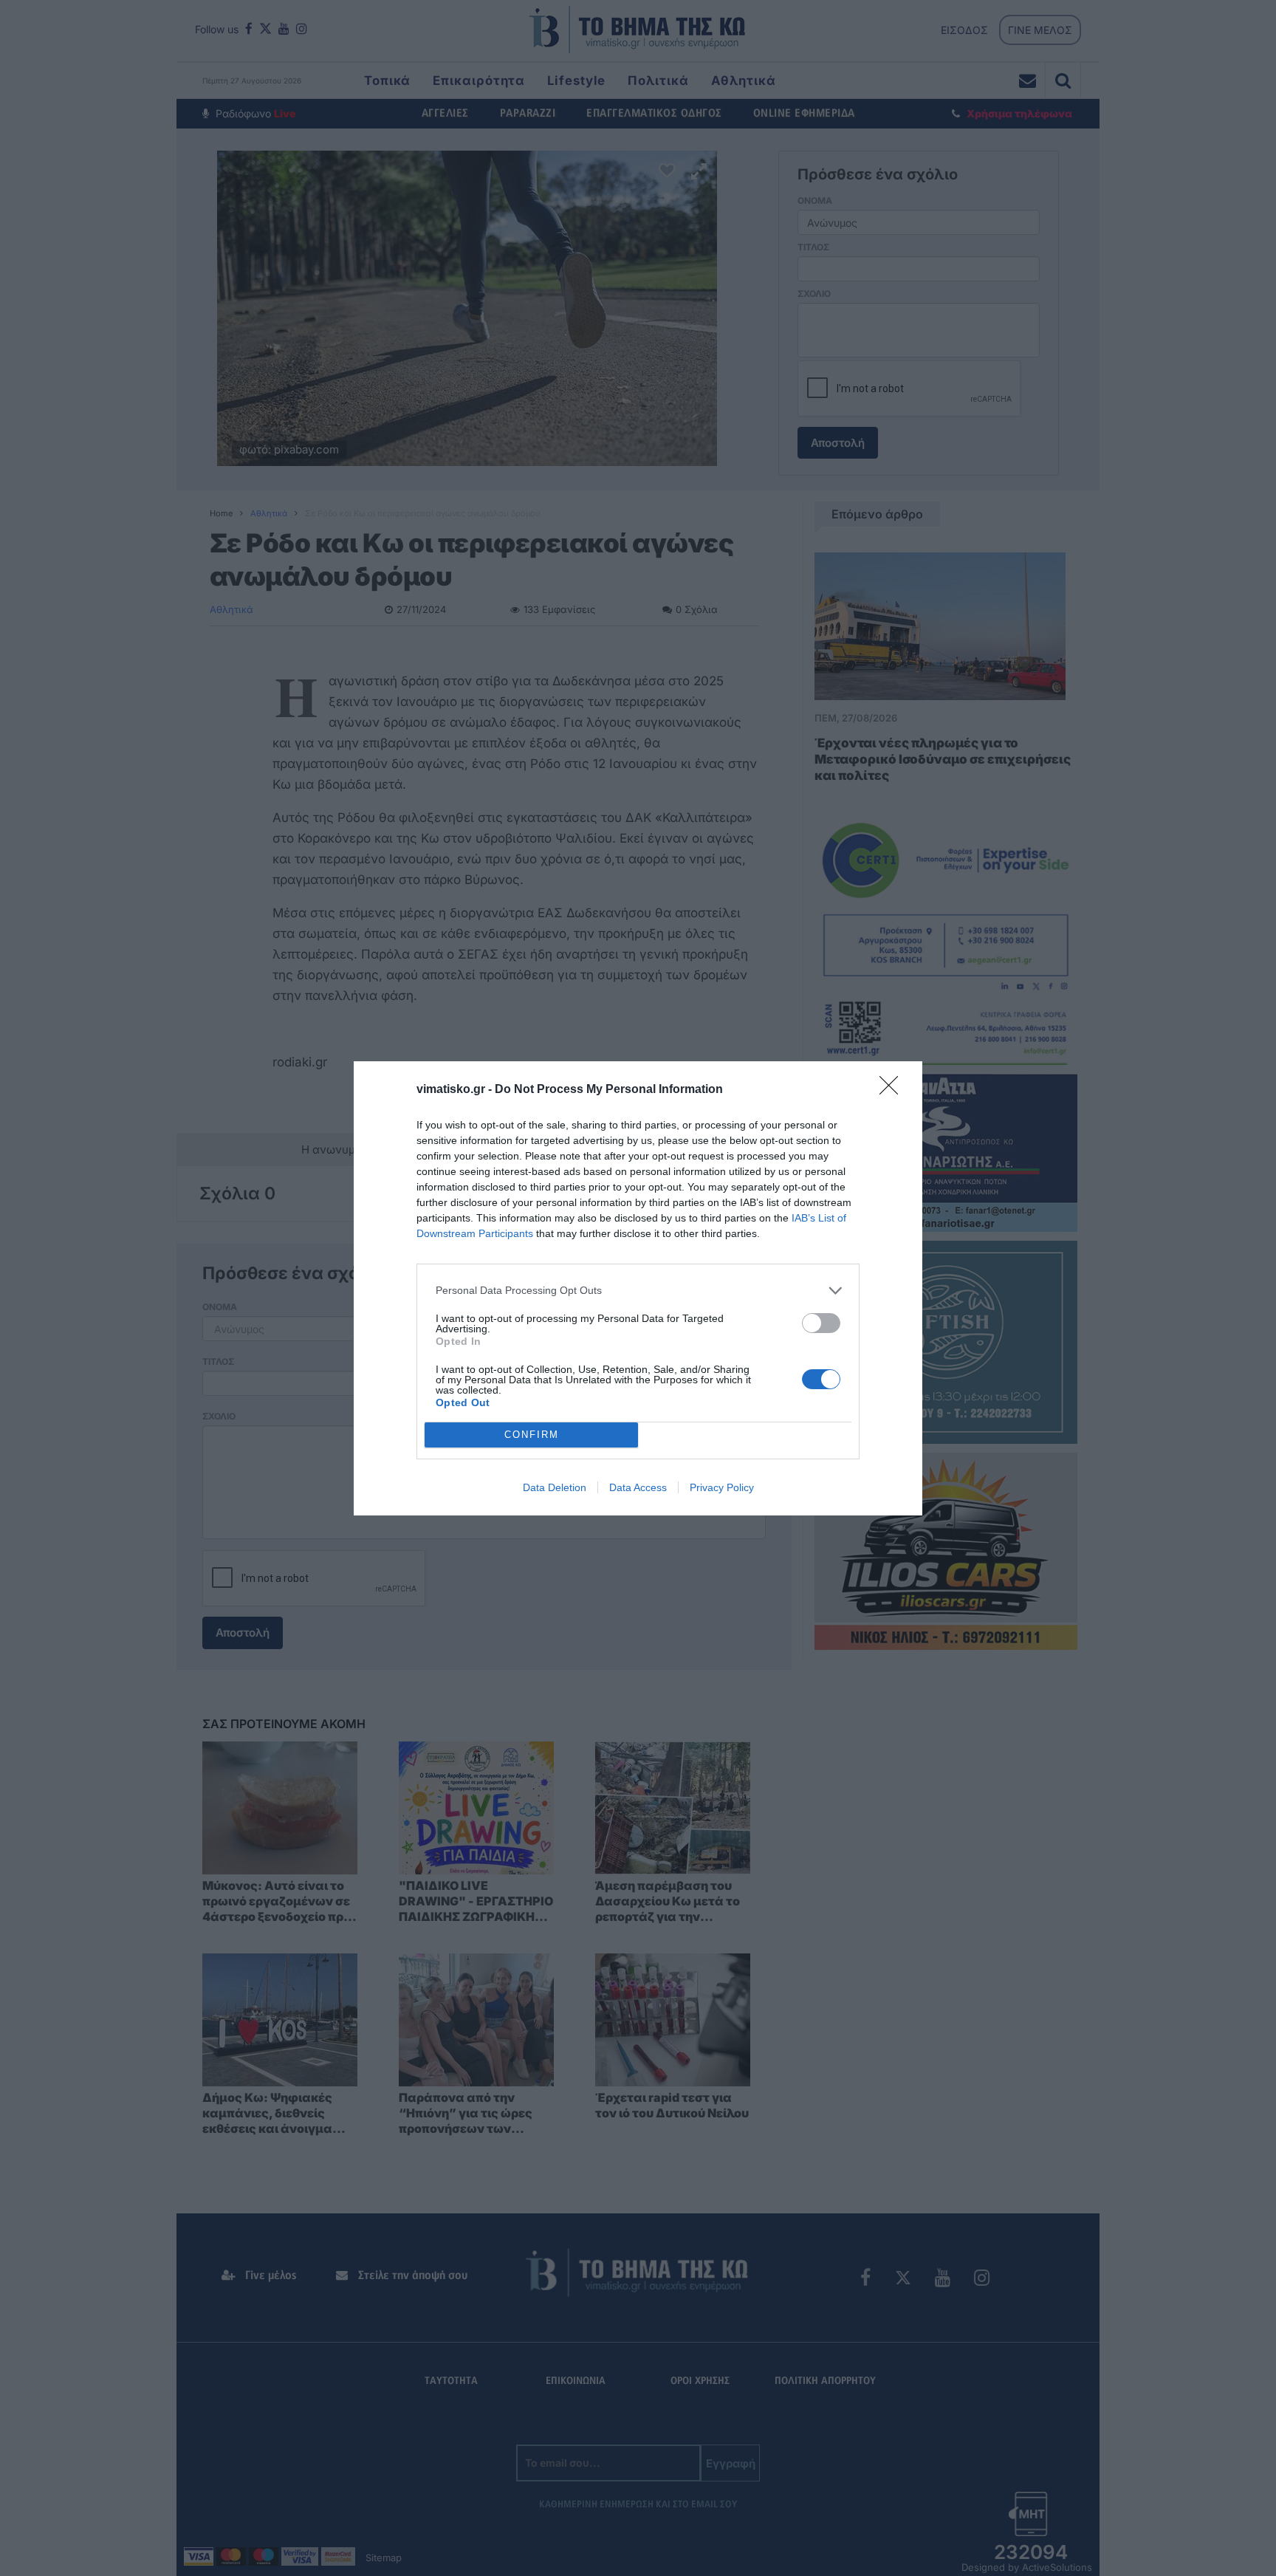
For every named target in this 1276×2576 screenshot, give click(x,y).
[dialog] (638, 1288)
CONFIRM (532, 1435)
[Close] (893, 1090)
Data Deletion (555, 1487)
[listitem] (638, 1291)
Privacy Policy (722, 1487)
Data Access (638, 1487)
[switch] (821, 1323)
